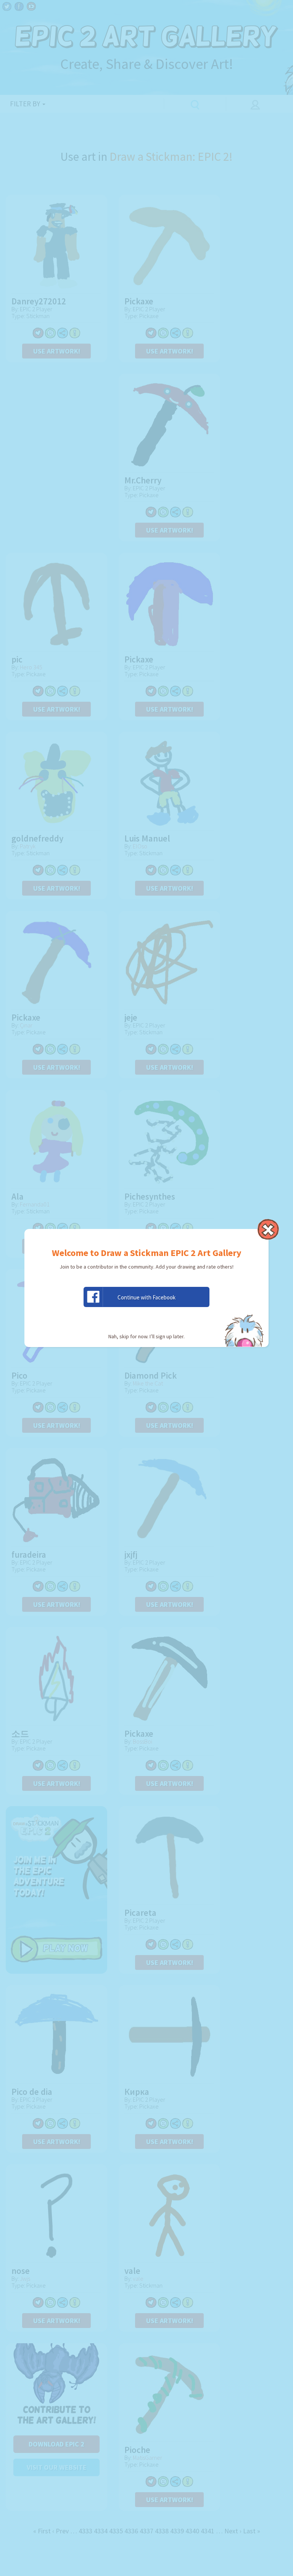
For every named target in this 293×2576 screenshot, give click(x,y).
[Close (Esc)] (268, 1229)
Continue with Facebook (146, 1297)
